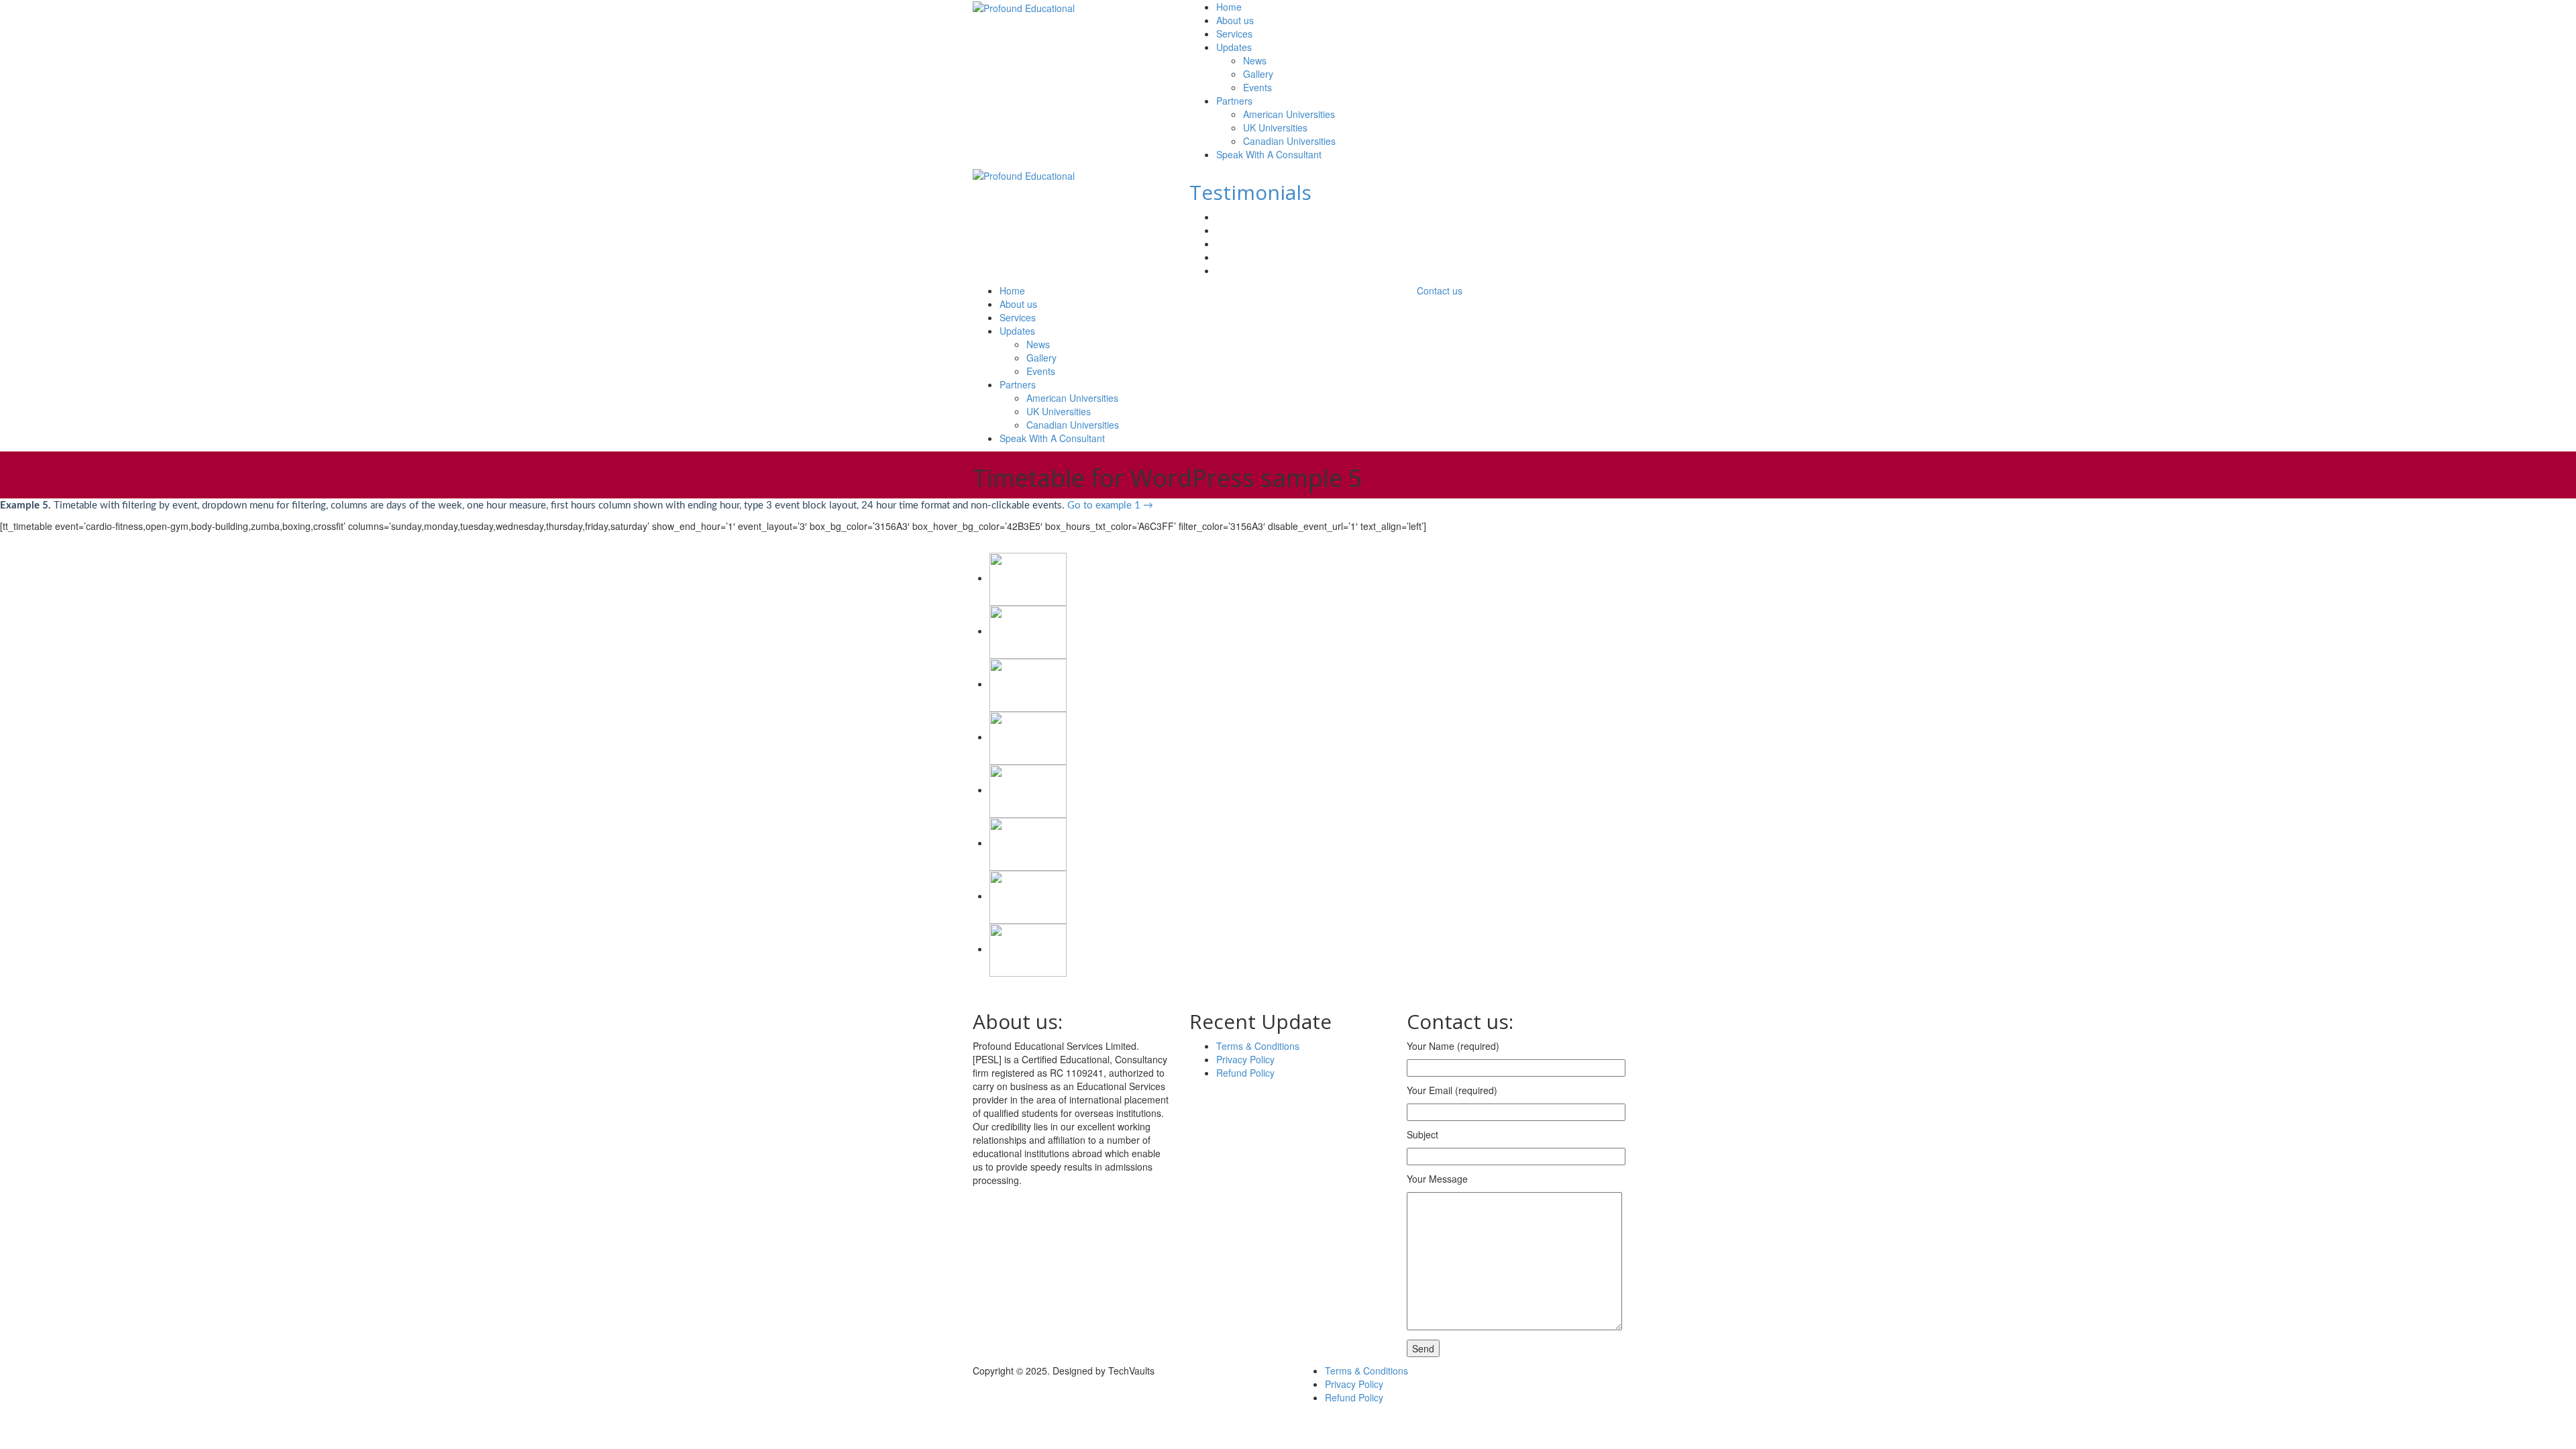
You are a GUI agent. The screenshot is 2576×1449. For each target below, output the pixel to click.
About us (1235, 20)
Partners (1234, 101)
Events (1257, 87)
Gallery (1258, 74)
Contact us (1440, 290)
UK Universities (1275, 127)
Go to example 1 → (1110, 505)
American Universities (1289, 114)
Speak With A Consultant (1269, 154)
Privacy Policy (1245, 1059)
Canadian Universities (1289, 141)
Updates (1234, 47)
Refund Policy (1245, 1073)
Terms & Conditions (1258, 1046)
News (1255, 60)
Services (1234, 34)
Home (1229, 7)
